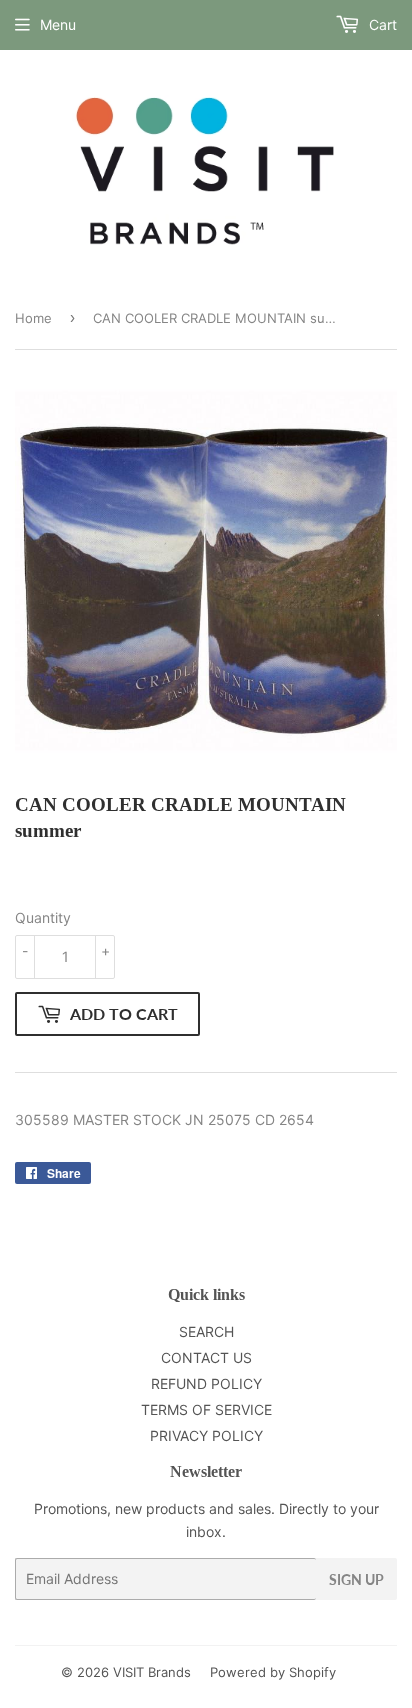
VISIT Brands (152, 1672)
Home (33, 318)
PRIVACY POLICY (206, 1435)
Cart (381, 24)
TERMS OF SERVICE (206, 1409)
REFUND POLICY (206, 1383)
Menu (58, 24)
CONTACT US (206, 1357)
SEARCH (206, 1331)
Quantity (43, 917)
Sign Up (356, 1579)
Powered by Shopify (273, 1672)
